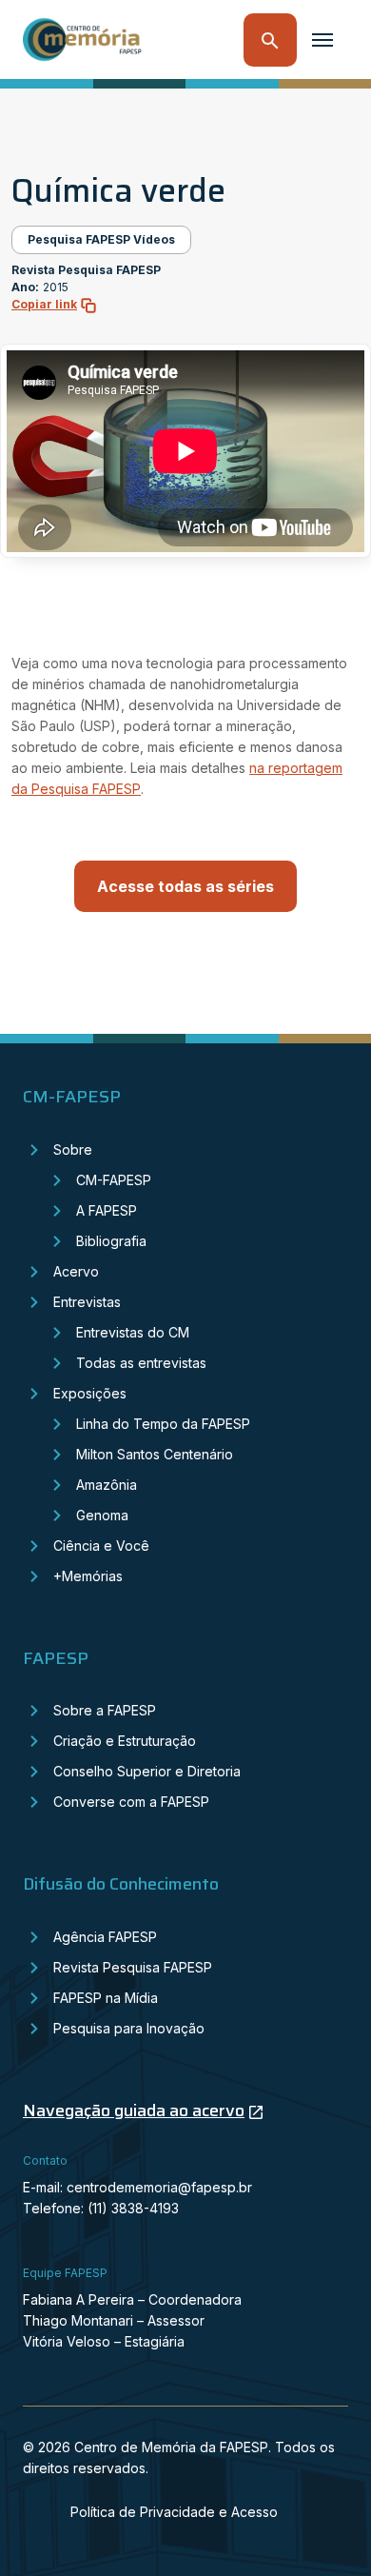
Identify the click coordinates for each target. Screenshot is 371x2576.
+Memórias (88, 1576)
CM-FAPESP (114, 1180)
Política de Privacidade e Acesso (174, 2512)
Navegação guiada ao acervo (134, 2110)
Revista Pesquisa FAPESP (133, 1967)
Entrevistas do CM (133, 1332)
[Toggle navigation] (322, 40)
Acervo (76, 1271)
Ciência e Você (101, 1546)
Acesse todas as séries (185, 886)
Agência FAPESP (105, 1937)
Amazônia (107, 1485)
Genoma (102, 1515)
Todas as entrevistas (141, 1363)
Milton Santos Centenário (155, 1454)
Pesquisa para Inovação (129, 2028)
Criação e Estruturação (125, 1741)
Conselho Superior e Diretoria (147, 1771)
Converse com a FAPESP (131, 1802)
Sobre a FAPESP (105, 1710)
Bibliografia (111, 1241)
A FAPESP (107, 1210)
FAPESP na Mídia (106, 1998)
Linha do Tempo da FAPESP (163, 1424)
